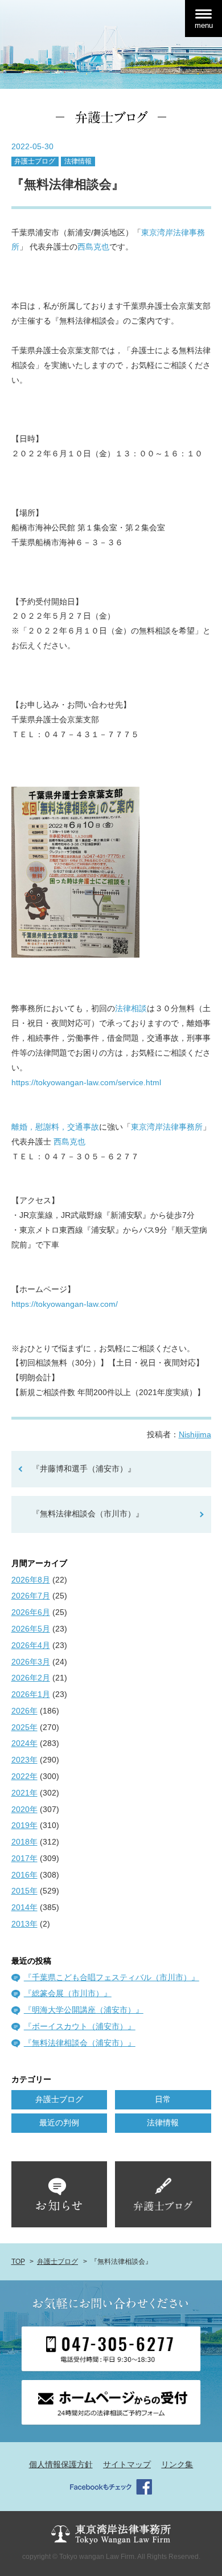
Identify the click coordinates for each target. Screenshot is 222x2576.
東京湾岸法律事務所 (167, 1127)
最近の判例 (59, 2123)
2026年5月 (31, 1629)
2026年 (24, 1711)
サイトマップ (127, 2464)
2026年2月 (31, 1678)
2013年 (24, 1924)
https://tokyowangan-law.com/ (65, 1304)
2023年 (24, 1760)
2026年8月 (31, 1580)
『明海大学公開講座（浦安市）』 (84, 2010)
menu (204, 25)
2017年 (24, 1858)
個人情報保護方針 (61, 2464)
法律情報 (78, 161)
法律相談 (131, 1008)
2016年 (24, 1875)
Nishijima (195, 1434)
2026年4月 (31, 1645)
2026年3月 (31, 1662)
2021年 (24, 1793)
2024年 (24, 1743)
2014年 (24, 1907)
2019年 (24, 1825)
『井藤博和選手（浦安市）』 (84, 1469)
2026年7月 (31, 1596)
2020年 (24, 1809)
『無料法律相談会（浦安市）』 (80, 2043)
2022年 (24, 1776)
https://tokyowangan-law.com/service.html (86, 1082)
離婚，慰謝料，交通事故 (55, 1127)
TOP (18, 2262)
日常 (163, 2099)
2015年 (24, 1891)
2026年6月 (31, 1612)
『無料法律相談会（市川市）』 (88, 1514)
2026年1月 (31, 1694)
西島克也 (93, 247)
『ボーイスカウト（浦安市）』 (80, 2026)
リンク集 (177, 2464)
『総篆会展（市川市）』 (68, 1993)
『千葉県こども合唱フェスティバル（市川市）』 (112, 1977)
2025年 (24, 1727)
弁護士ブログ (35, 161)
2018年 (24, 1842)
